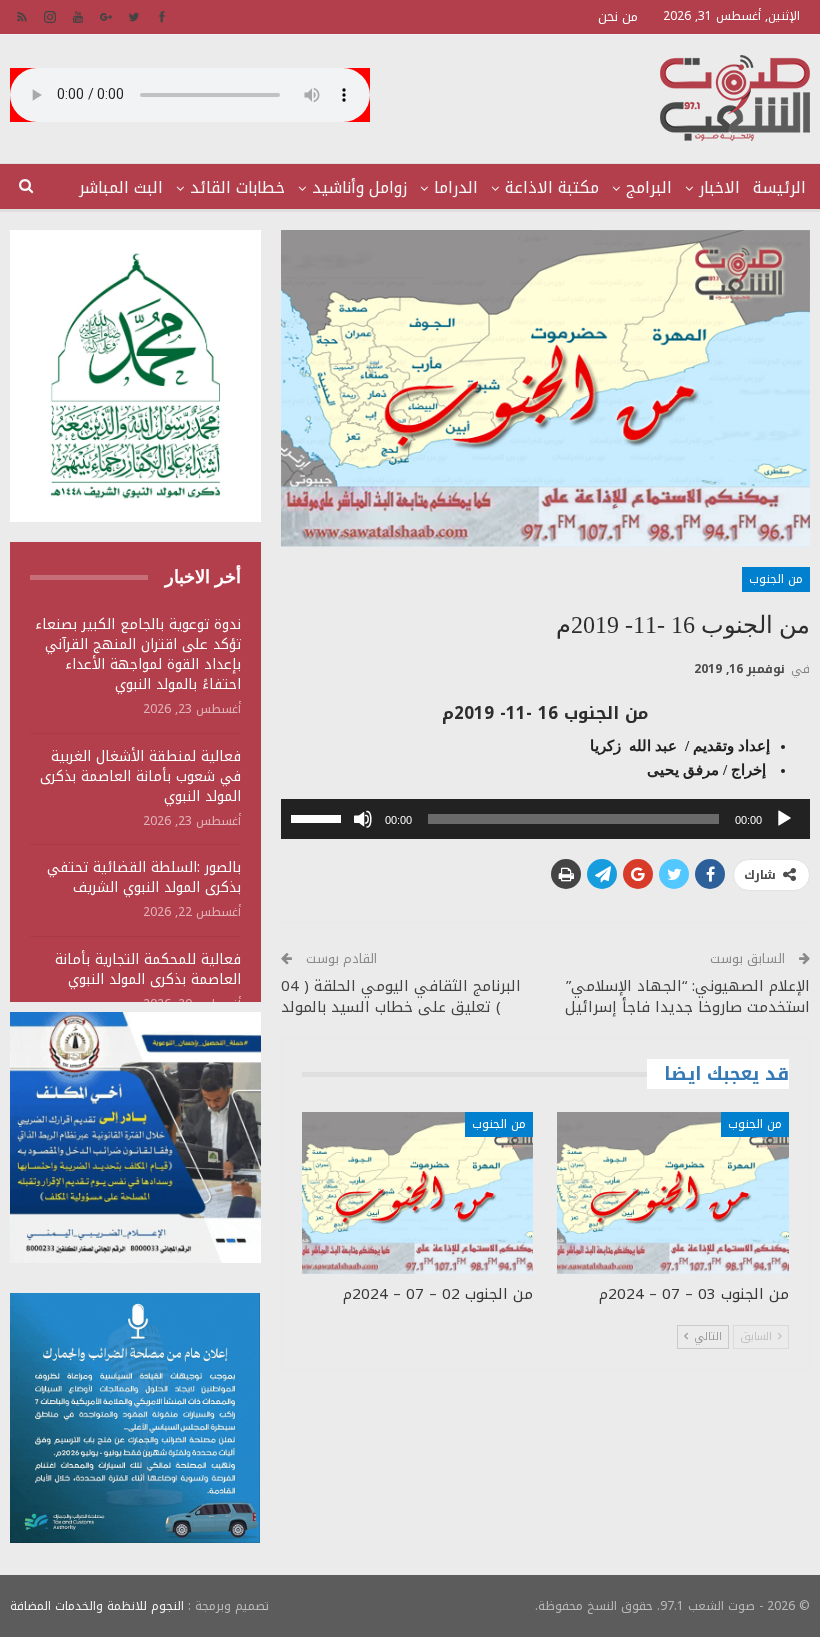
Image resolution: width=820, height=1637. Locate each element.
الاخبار (719, 187)
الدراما (456, 187)
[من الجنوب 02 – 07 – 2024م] (418, 1193)
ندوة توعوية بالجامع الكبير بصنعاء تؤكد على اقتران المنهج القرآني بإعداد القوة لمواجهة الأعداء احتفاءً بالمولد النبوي (138, 654)
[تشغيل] (784, 819)
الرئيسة (779, 187)
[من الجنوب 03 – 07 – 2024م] (673, 1193)
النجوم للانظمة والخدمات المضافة (97, 1606)
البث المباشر (121, 187)
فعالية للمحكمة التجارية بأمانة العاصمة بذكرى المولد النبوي (148, 969)
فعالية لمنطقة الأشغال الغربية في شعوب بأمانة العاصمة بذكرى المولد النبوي (140, 776)
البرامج (649, 187)
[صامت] (363, 819)
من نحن (618, 16)
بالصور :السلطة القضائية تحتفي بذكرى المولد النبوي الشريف (144, 877)
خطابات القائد (237, 187)
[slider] (319, 817)
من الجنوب (776, 579)
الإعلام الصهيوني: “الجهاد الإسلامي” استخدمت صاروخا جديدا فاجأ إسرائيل (687, 996)
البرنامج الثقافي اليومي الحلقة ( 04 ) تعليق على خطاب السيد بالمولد (401, 996)
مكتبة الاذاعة (552, 187)
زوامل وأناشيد (359, 187)
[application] (545, 819)
